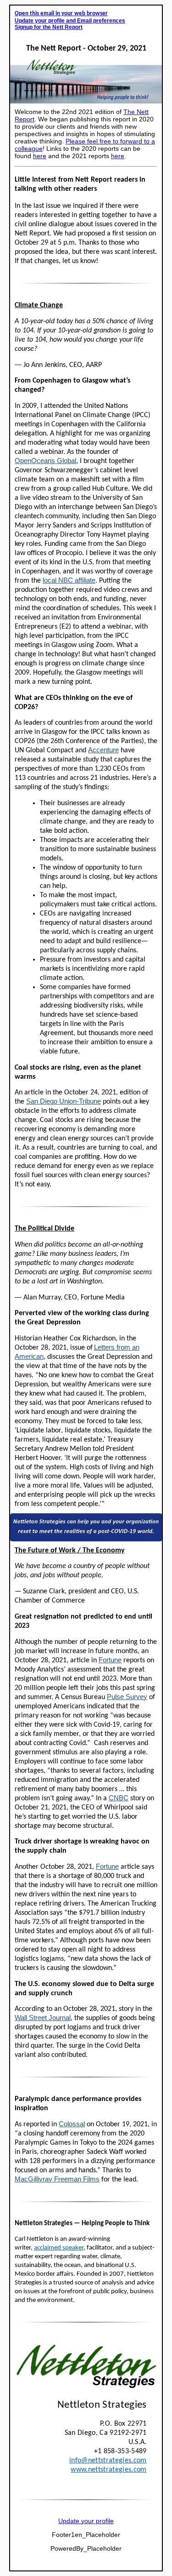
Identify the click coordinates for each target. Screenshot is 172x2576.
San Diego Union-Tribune (64, 1101)
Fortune (110, 1660)
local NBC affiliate (69, 580)
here (40, 156)
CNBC (119, 1798)
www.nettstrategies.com (108, 2470)
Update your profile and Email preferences (70, 21)
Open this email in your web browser (61, 14)
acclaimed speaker (59, 2248)
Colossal (72, 2124)
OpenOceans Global (45, 461)
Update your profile (86, 2521)
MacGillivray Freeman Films (57, 2179)
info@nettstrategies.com (108, 2461)
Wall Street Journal (43, 2018)
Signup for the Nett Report (49, 27)
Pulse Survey (127, 1697)
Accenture (103, 750)
